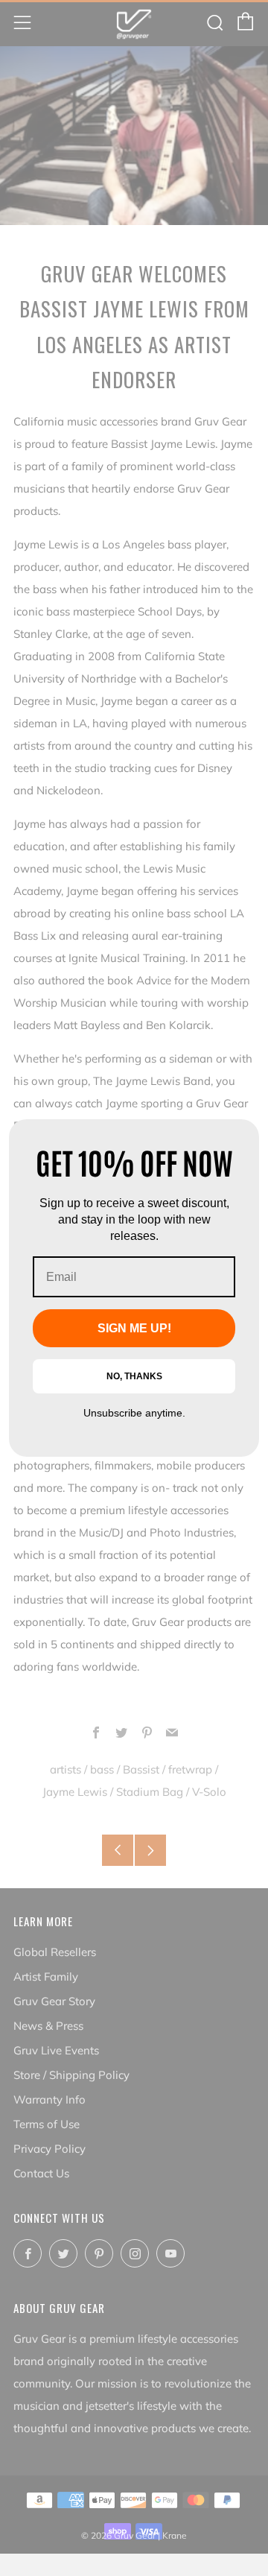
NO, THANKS (134, 1376)
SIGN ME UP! (134, 1328)
